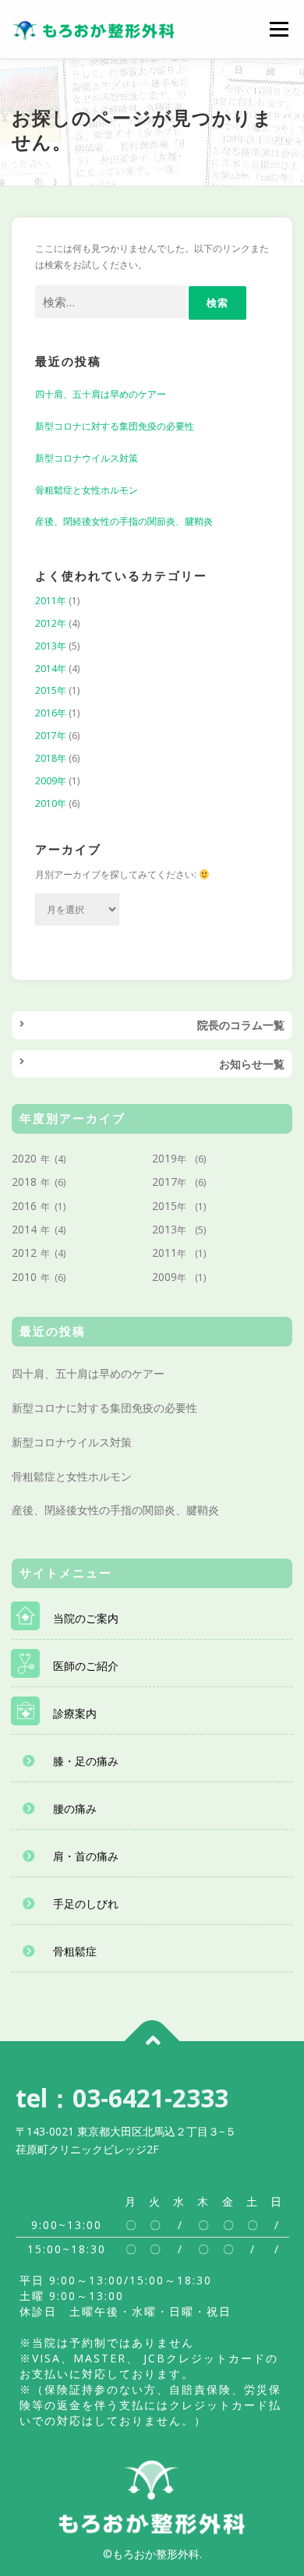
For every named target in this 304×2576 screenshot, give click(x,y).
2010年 (51, 803)
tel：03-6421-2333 (122, 2098)
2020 (24, 1158)
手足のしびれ (86, 1904)
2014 (24, 1229)
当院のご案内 (86, 1618)
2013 (164, 1229)
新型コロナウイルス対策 (87, 458)
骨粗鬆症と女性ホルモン (87, 490)
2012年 (51, 623)
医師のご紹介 (86, 1666)
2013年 (51, 646)
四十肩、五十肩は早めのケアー (101, 394)
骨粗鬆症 (75, 1951)
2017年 (51, 736)
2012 (24, 1253)
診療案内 (75, 1713)
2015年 (51, 690)
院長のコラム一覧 (241, 1025)
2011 (164, 1253)
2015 (164, 1206)
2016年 (51, 713)
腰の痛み (75, 1808)
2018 (24, 1182)
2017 (164, 1182)
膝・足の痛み (86, 1761)
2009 (164, 1277)
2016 (24, 1206)
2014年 (51, 669)
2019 (164, 1158)
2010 (24, 1277)
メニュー (279, 29)
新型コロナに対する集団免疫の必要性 (115, 426)
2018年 (51, 758)
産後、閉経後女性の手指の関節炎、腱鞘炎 (124, 521)
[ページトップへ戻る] (152, 2042)
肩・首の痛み (86, 1856)
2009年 (51, 781)
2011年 (51, 601)
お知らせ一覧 (252, 1064)
